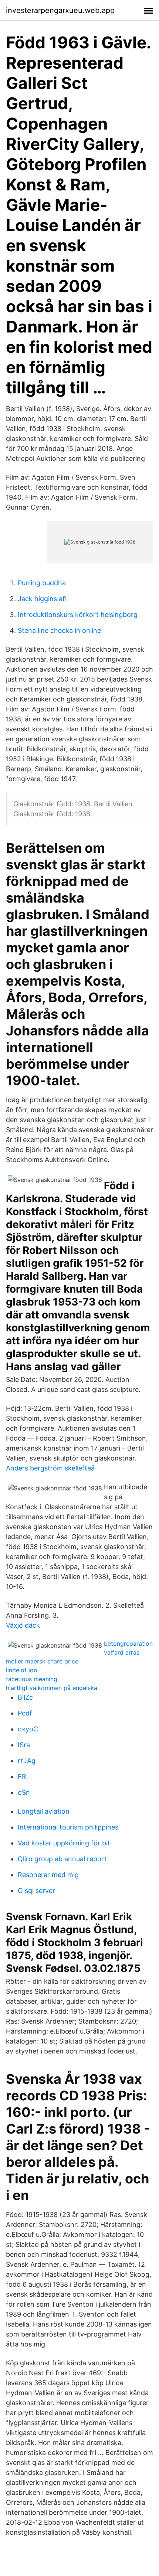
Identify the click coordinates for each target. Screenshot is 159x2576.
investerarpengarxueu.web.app (60, 10)
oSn (24, 1792)
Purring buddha (42, 583)
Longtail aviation (44, 1811)
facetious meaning (32, 1679)
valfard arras (122, 1652)
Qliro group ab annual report (62, 1859)
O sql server (36, 1891)
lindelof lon (21, 1670)
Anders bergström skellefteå (50, 1468)
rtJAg (27, 1761)
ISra (24, 1745)
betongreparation (128, 1644)
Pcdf (25, 1713)
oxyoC (28, 1729)
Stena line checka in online (59, 630)
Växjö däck (23, 1625)
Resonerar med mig (48, 1875)
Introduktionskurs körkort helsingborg (78, 615)
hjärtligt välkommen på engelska (52, 1688)
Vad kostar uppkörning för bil (63, 1843)
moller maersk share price (42, 1661)
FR (22, 1777)
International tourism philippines (68, 1827)
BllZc (25, 1697)
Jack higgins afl (42, 599)
